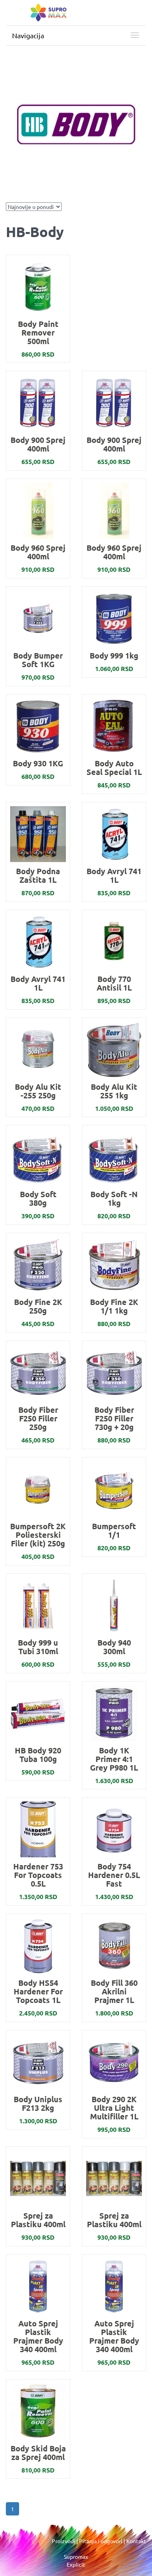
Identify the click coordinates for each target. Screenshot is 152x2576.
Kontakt (136, 2541)
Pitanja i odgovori (101, 2541)
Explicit (76, 2564)
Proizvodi (64, 2541)
